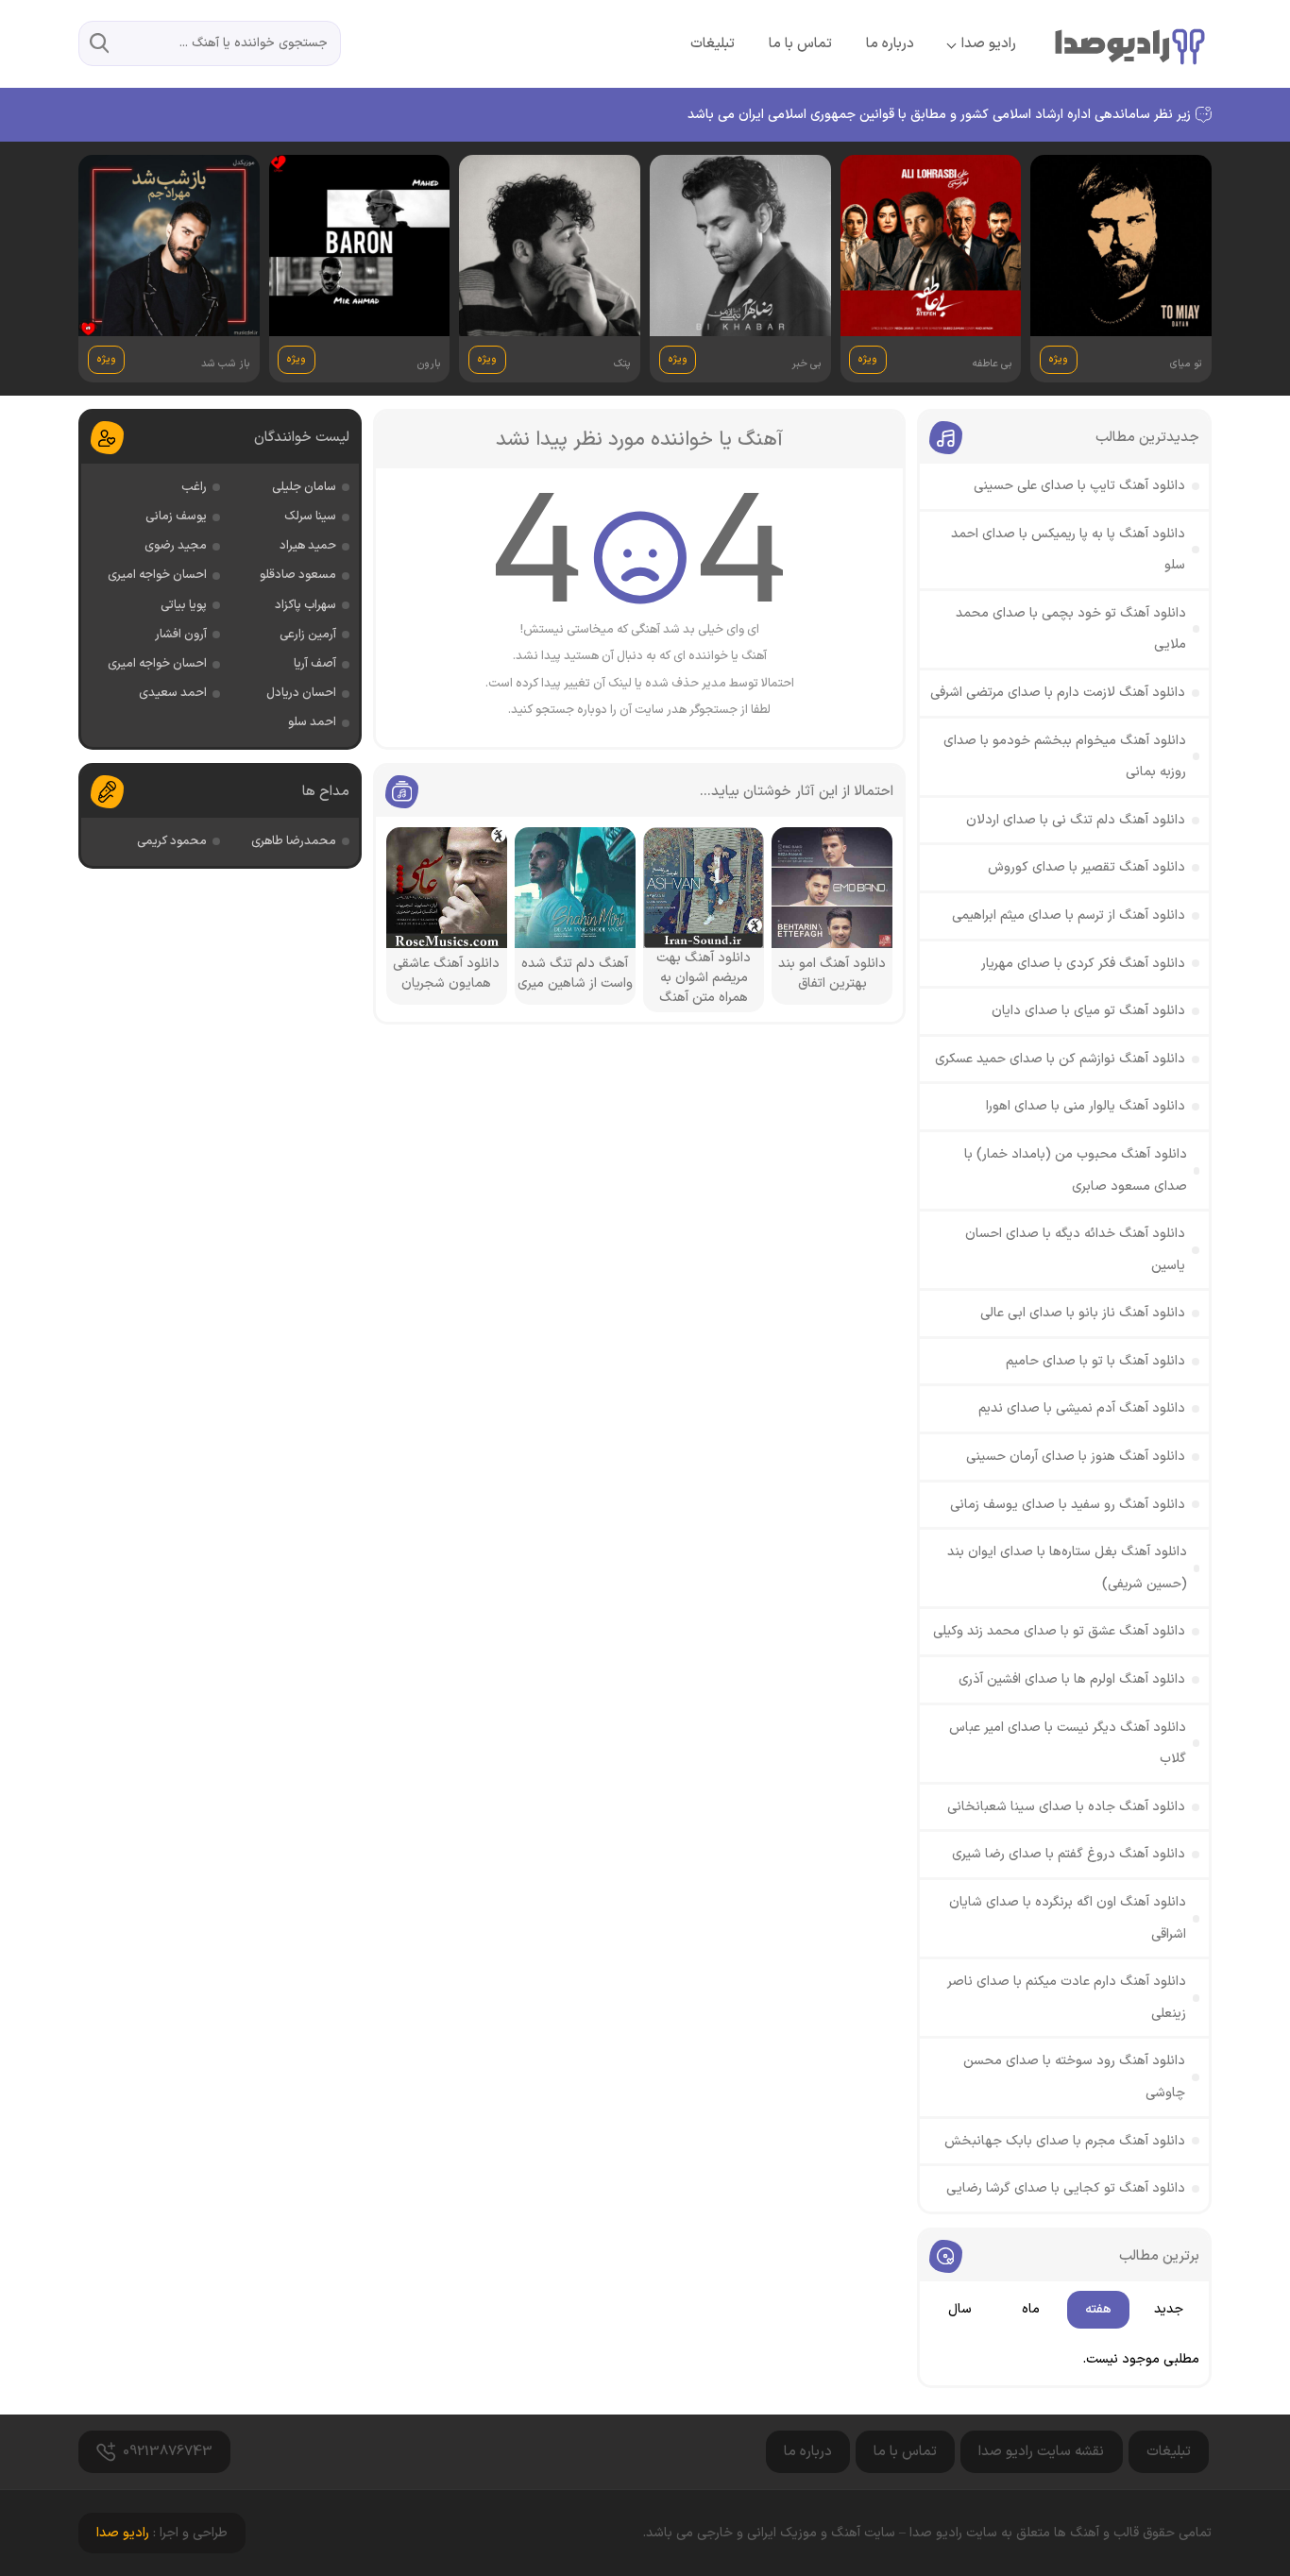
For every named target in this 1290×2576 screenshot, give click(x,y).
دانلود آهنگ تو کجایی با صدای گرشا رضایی (1066, 2188)
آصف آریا (315, 664)
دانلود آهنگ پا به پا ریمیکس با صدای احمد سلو (1068, 550)
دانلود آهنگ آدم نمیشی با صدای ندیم (1082, 1408)
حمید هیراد (308, 546)
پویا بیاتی (184, 605)
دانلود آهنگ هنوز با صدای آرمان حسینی (1076, 1457)
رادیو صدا (989, 44)
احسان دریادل (301, 693)
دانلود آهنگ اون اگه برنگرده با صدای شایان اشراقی (1068, 1918)
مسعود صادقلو (298, 575)
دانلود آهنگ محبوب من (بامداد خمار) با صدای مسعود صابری (1076, 1170)
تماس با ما (800, 44)
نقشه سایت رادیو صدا (1041, 2452)
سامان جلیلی (304, 487)
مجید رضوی (176, 546)
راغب (194, 487)
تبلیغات (713, 44)
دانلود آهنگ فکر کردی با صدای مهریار (1083, 964)
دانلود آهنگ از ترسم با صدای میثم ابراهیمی (1069, 915)
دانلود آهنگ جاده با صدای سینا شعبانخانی (1066, 1807)
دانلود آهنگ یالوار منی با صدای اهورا (1086, 1106)
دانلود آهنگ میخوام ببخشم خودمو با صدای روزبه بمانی (1065, 757)
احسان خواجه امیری (157, 575)
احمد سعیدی (173, 693)
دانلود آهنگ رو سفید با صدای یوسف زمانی (1068, 1505)
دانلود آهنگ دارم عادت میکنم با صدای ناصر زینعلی (1067, 1998)
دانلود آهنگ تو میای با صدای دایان (1088, 1011)
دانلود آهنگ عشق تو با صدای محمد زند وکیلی (1059, 1631)
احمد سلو (312, 722)
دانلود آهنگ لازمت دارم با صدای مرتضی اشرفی (1058, 693)
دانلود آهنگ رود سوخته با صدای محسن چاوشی (1074, 2077)
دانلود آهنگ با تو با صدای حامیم (1095, 1361)
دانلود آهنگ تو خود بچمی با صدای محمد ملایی (1071, 629)
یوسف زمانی (176, 517)
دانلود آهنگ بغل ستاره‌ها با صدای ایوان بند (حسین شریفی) (1067, 1568)
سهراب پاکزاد (306, 605)
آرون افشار (181, 635)
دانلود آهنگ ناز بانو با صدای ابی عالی (1083, 1313)
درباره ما (890, 44)
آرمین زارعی (308, 635)
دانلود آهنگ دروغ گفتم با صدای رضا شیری (1069, 1854)
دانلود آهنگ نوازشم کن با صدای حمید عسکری (1060, 1059)
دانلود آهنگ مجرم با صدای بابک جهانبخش (1065, 2141)
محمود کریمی (172, 841)
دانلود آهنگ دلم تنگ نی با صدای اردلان (1076, 820)
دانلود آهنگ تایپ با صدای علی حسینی (1079, 486)
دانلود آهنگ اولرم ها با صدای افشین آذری (1072, 1679)
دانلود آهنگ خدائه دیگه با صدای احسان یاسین (1075, 1250)
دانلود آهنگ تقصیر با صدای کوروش (1086, 867)
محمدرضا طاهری (294, 841)
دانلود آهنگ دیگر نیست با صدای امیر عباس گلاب (1068, 1744)
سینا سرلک (310, 517)
